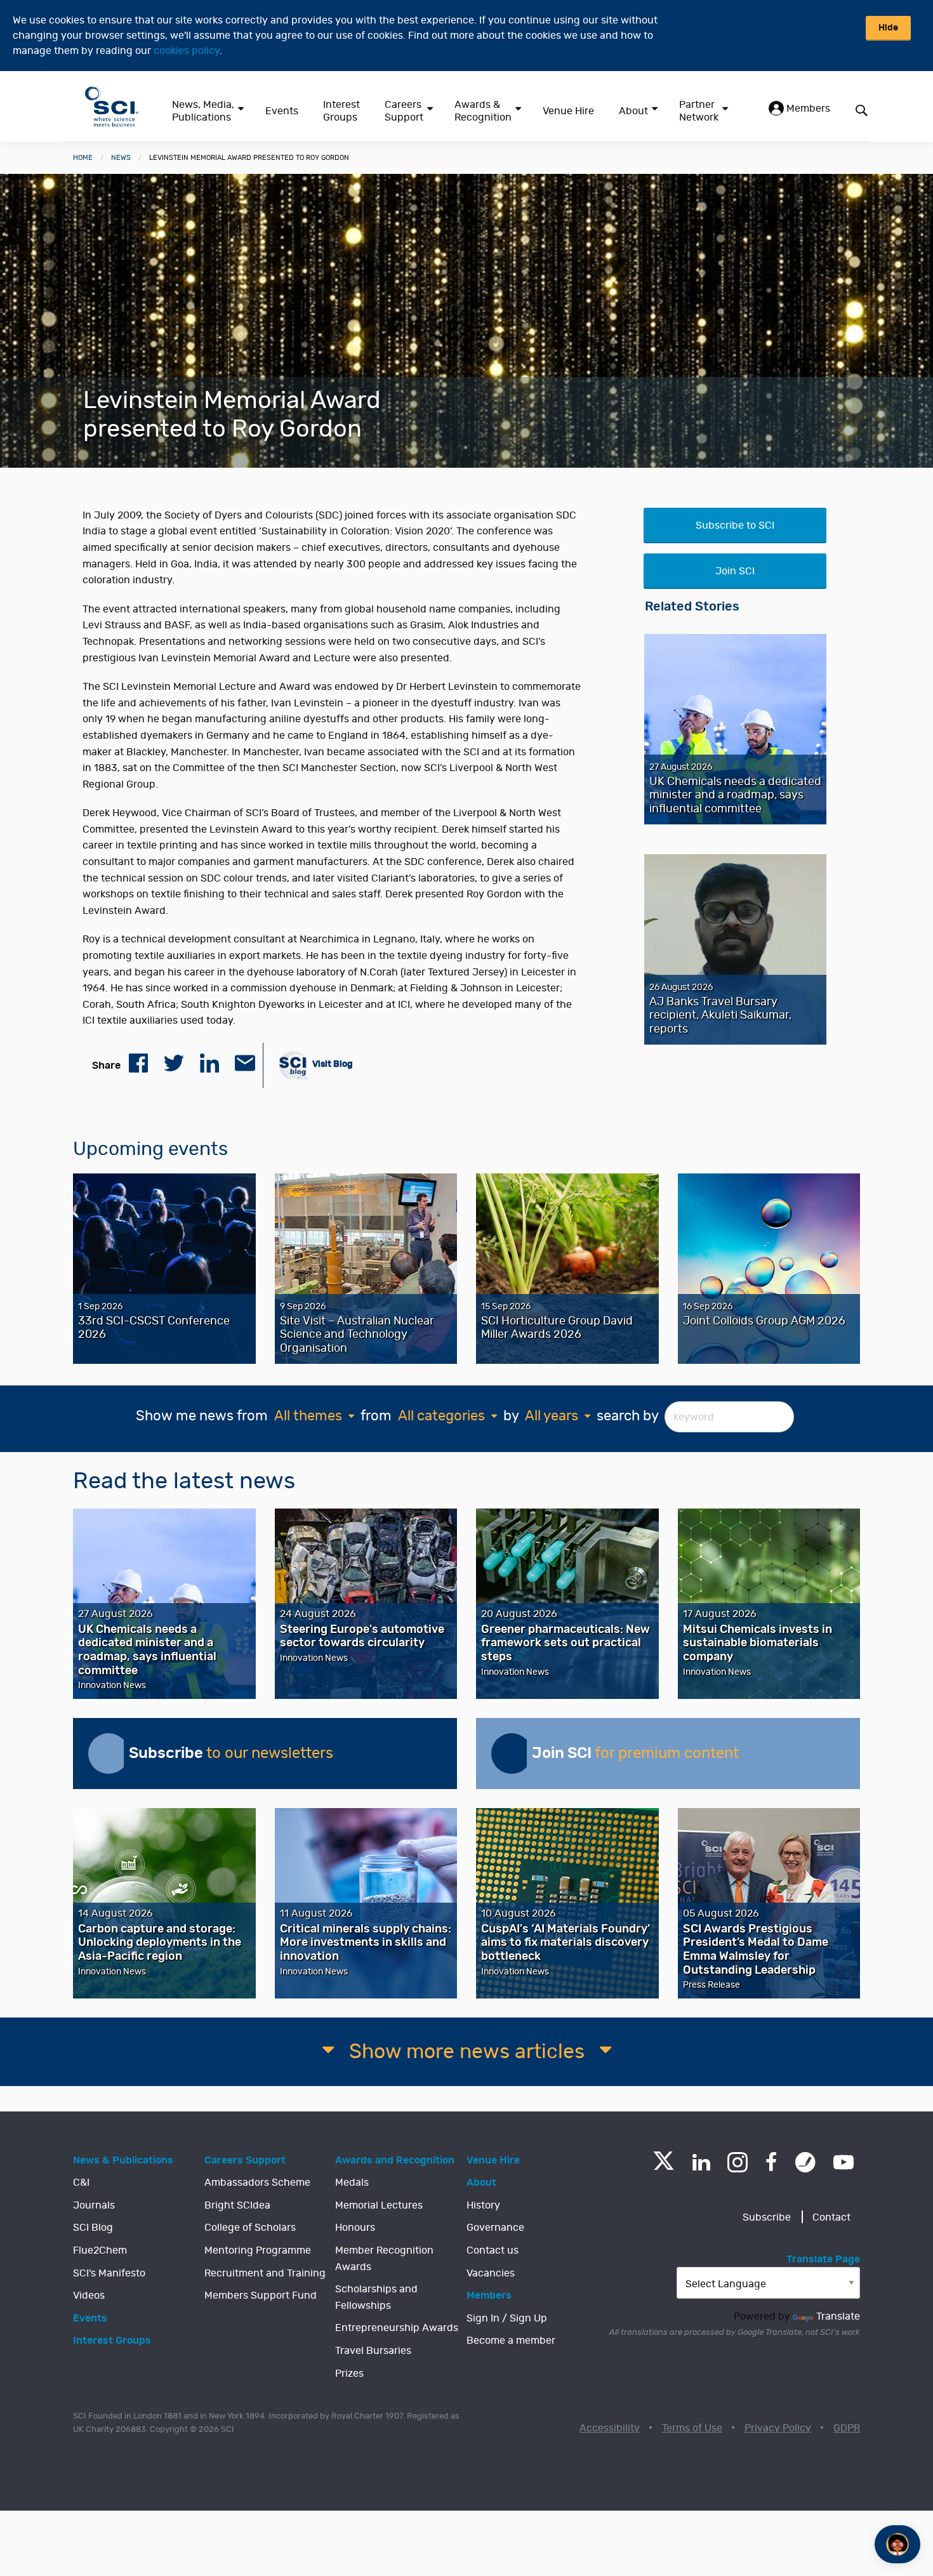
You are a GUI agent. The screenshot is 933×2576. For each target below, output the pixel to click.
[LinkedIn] (701, 2162)
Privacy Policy (778, 2428)
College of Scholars (250, 2228)
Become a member (511, 2341)
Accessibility (610, 2428)
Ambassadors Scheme (257, 2183)
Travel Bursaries (373, 2351)
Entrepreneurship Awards (397, 2328)
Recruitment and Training (265, 2273)
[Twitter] (664, 2166)
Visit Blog (332, 1063)
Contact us (493, 2250)
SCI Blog (93, 2228)
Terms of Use (692, 2428)
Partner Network (699, 111)
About (633, 111)
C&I (81, 2183)
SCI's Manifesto (109, 2273)
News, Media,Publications (203, 111)
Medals (352, 2183)
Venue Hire (568, 111)
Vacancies (491, 2273)
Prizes (349, 2374)
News (121, 158)
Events (282, 111)
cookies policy (187, 51)
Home (83, 158)
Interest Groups (341, 111)
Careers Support (404, 111)
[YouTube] (844, 2162)
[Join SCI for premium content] (512, 1754)
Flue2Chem (100, 2250)
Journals (94, 2205)
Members (807, 109)
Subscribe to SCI (735, 525)
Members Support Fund (261, 2295)
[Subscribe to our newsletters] (109, 1754)
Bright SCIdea (237, 2205)
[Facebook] (771, 2162)
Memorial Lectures (379, 2205)
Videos (89, 2295)
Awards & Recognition (483, 111)
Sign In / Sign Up (507, 2318)
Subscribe (767, 2217)
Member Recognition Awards (384, 2259)
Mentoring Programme (258, 2250)
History (483, 2205)
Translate (838, 2316)
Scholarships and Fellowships (376, 2297)
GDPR (847, 2428)
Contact (831, 2217)
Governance (495, 2228)
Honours (355, 2228)
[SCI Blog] (805, 2162)
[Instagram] (738, 2162)
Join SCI (735, 571)
